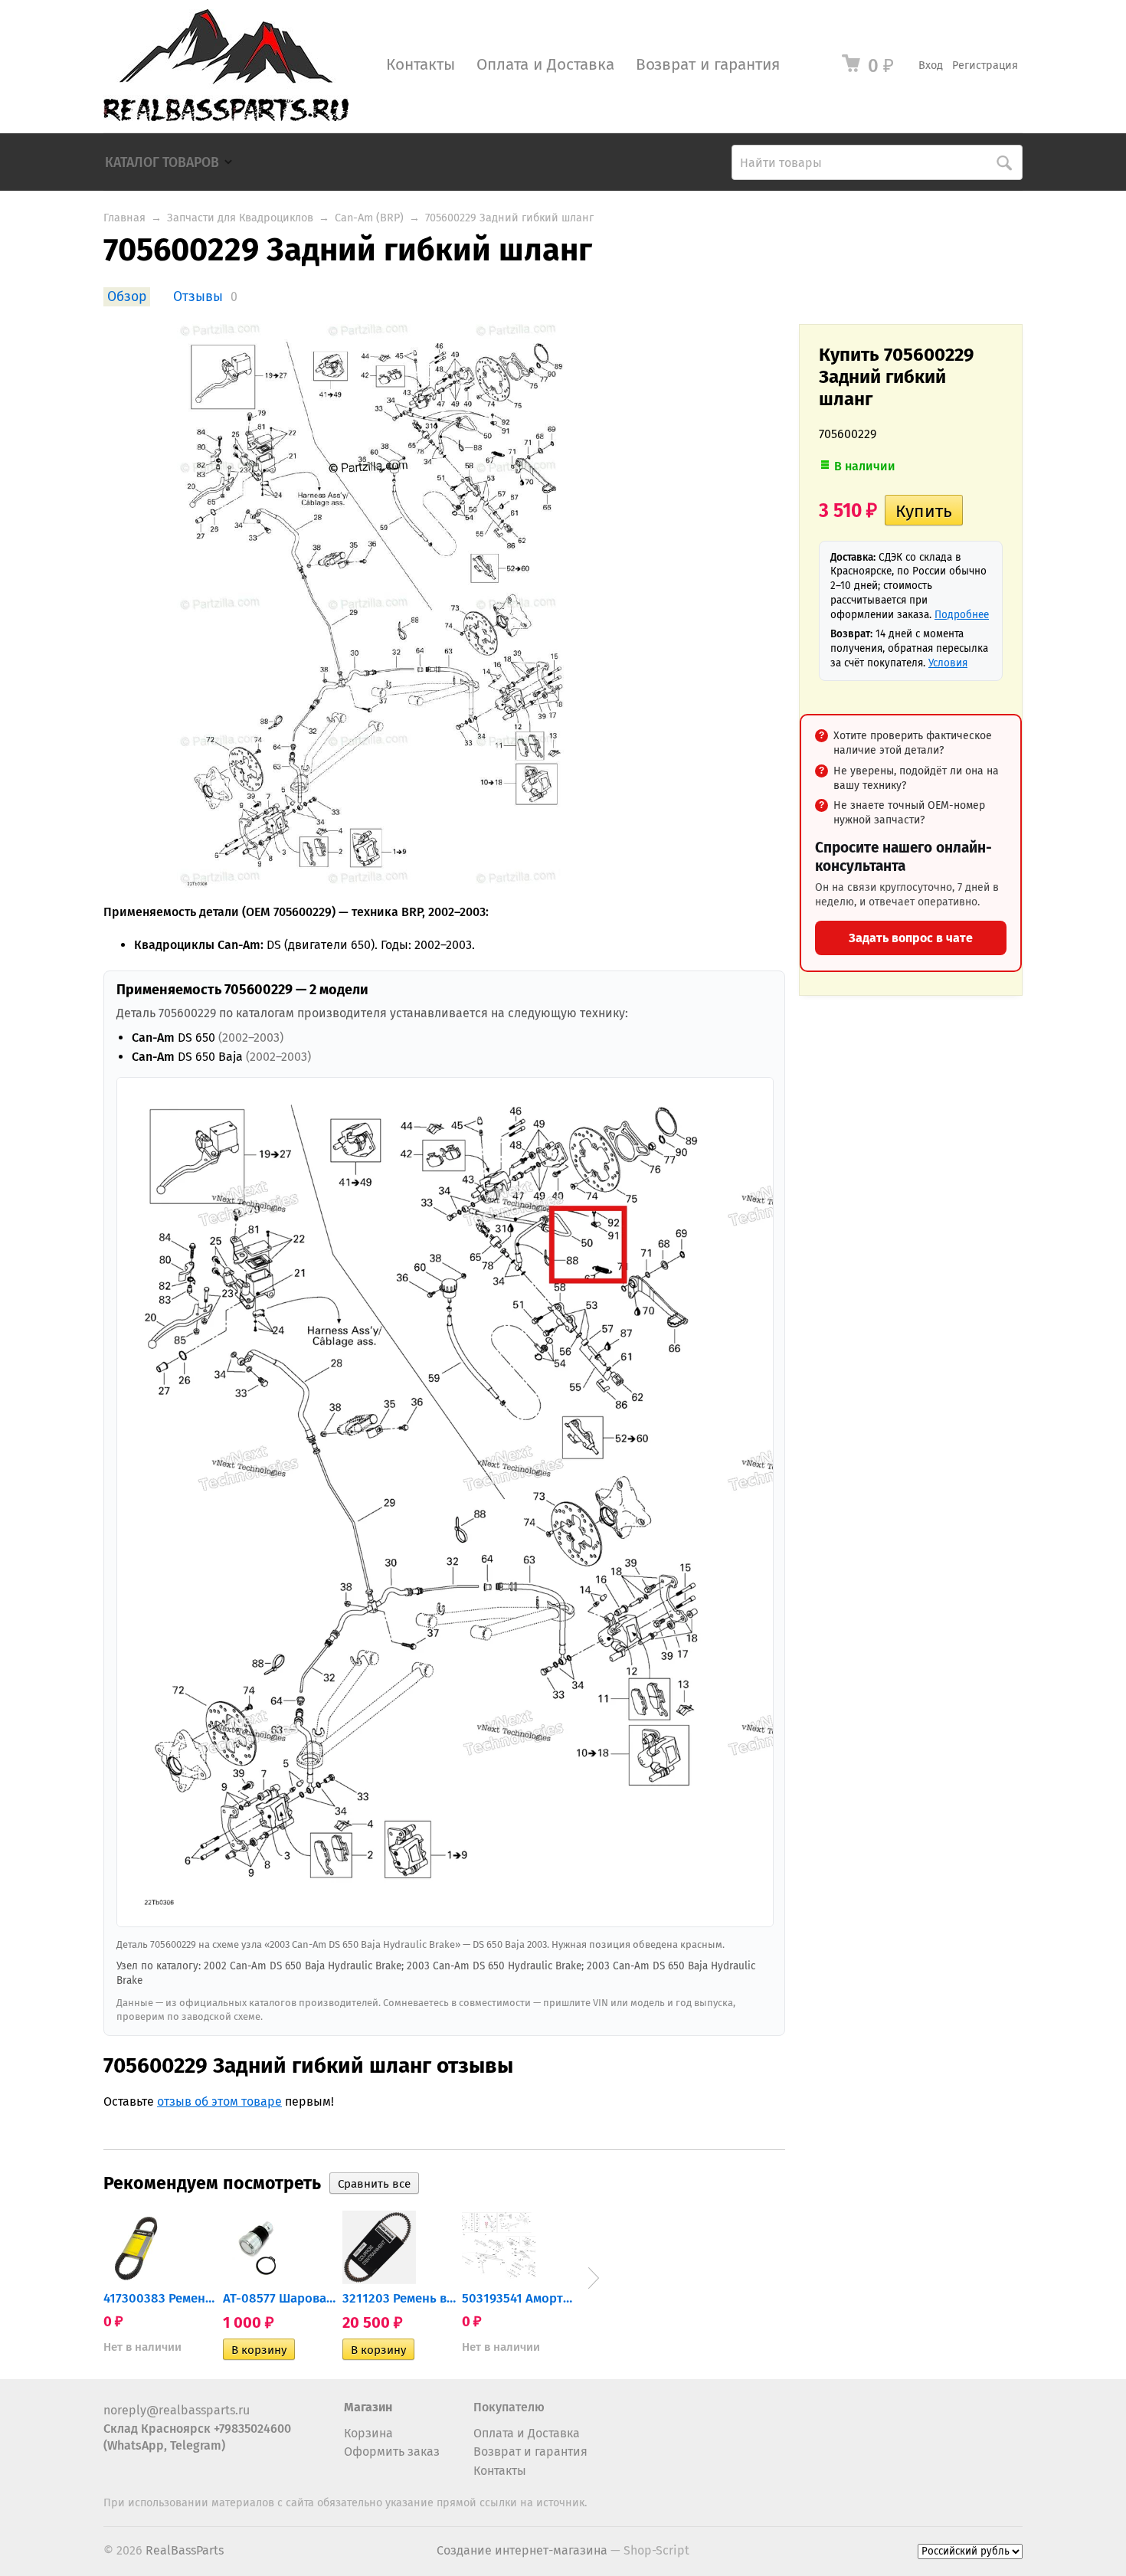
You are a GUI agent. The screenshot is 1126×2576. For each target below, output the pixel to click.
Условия (948, 663)
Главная (124, 218)
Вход (931, 65)
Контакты (421, 65)
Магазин (368, 2407)
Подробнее (962, 615)
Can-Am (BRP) (369, 218)
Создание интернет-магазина (522, 2550)
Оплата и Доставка (545, 65)
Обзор (127, 297)
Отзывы (198, 297)
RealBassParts (185, 2550)
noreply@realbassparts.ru (177, 2410)
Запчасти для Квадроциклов (240, 218)
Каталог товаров (162, 163)
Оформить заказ (392, 2452)
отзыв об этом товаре (219, 2101)
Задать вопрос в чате (911, 938)
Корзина (368, 2433)
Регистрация (985, 65)
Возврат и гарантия (708, 65)
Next (594, 2278)
